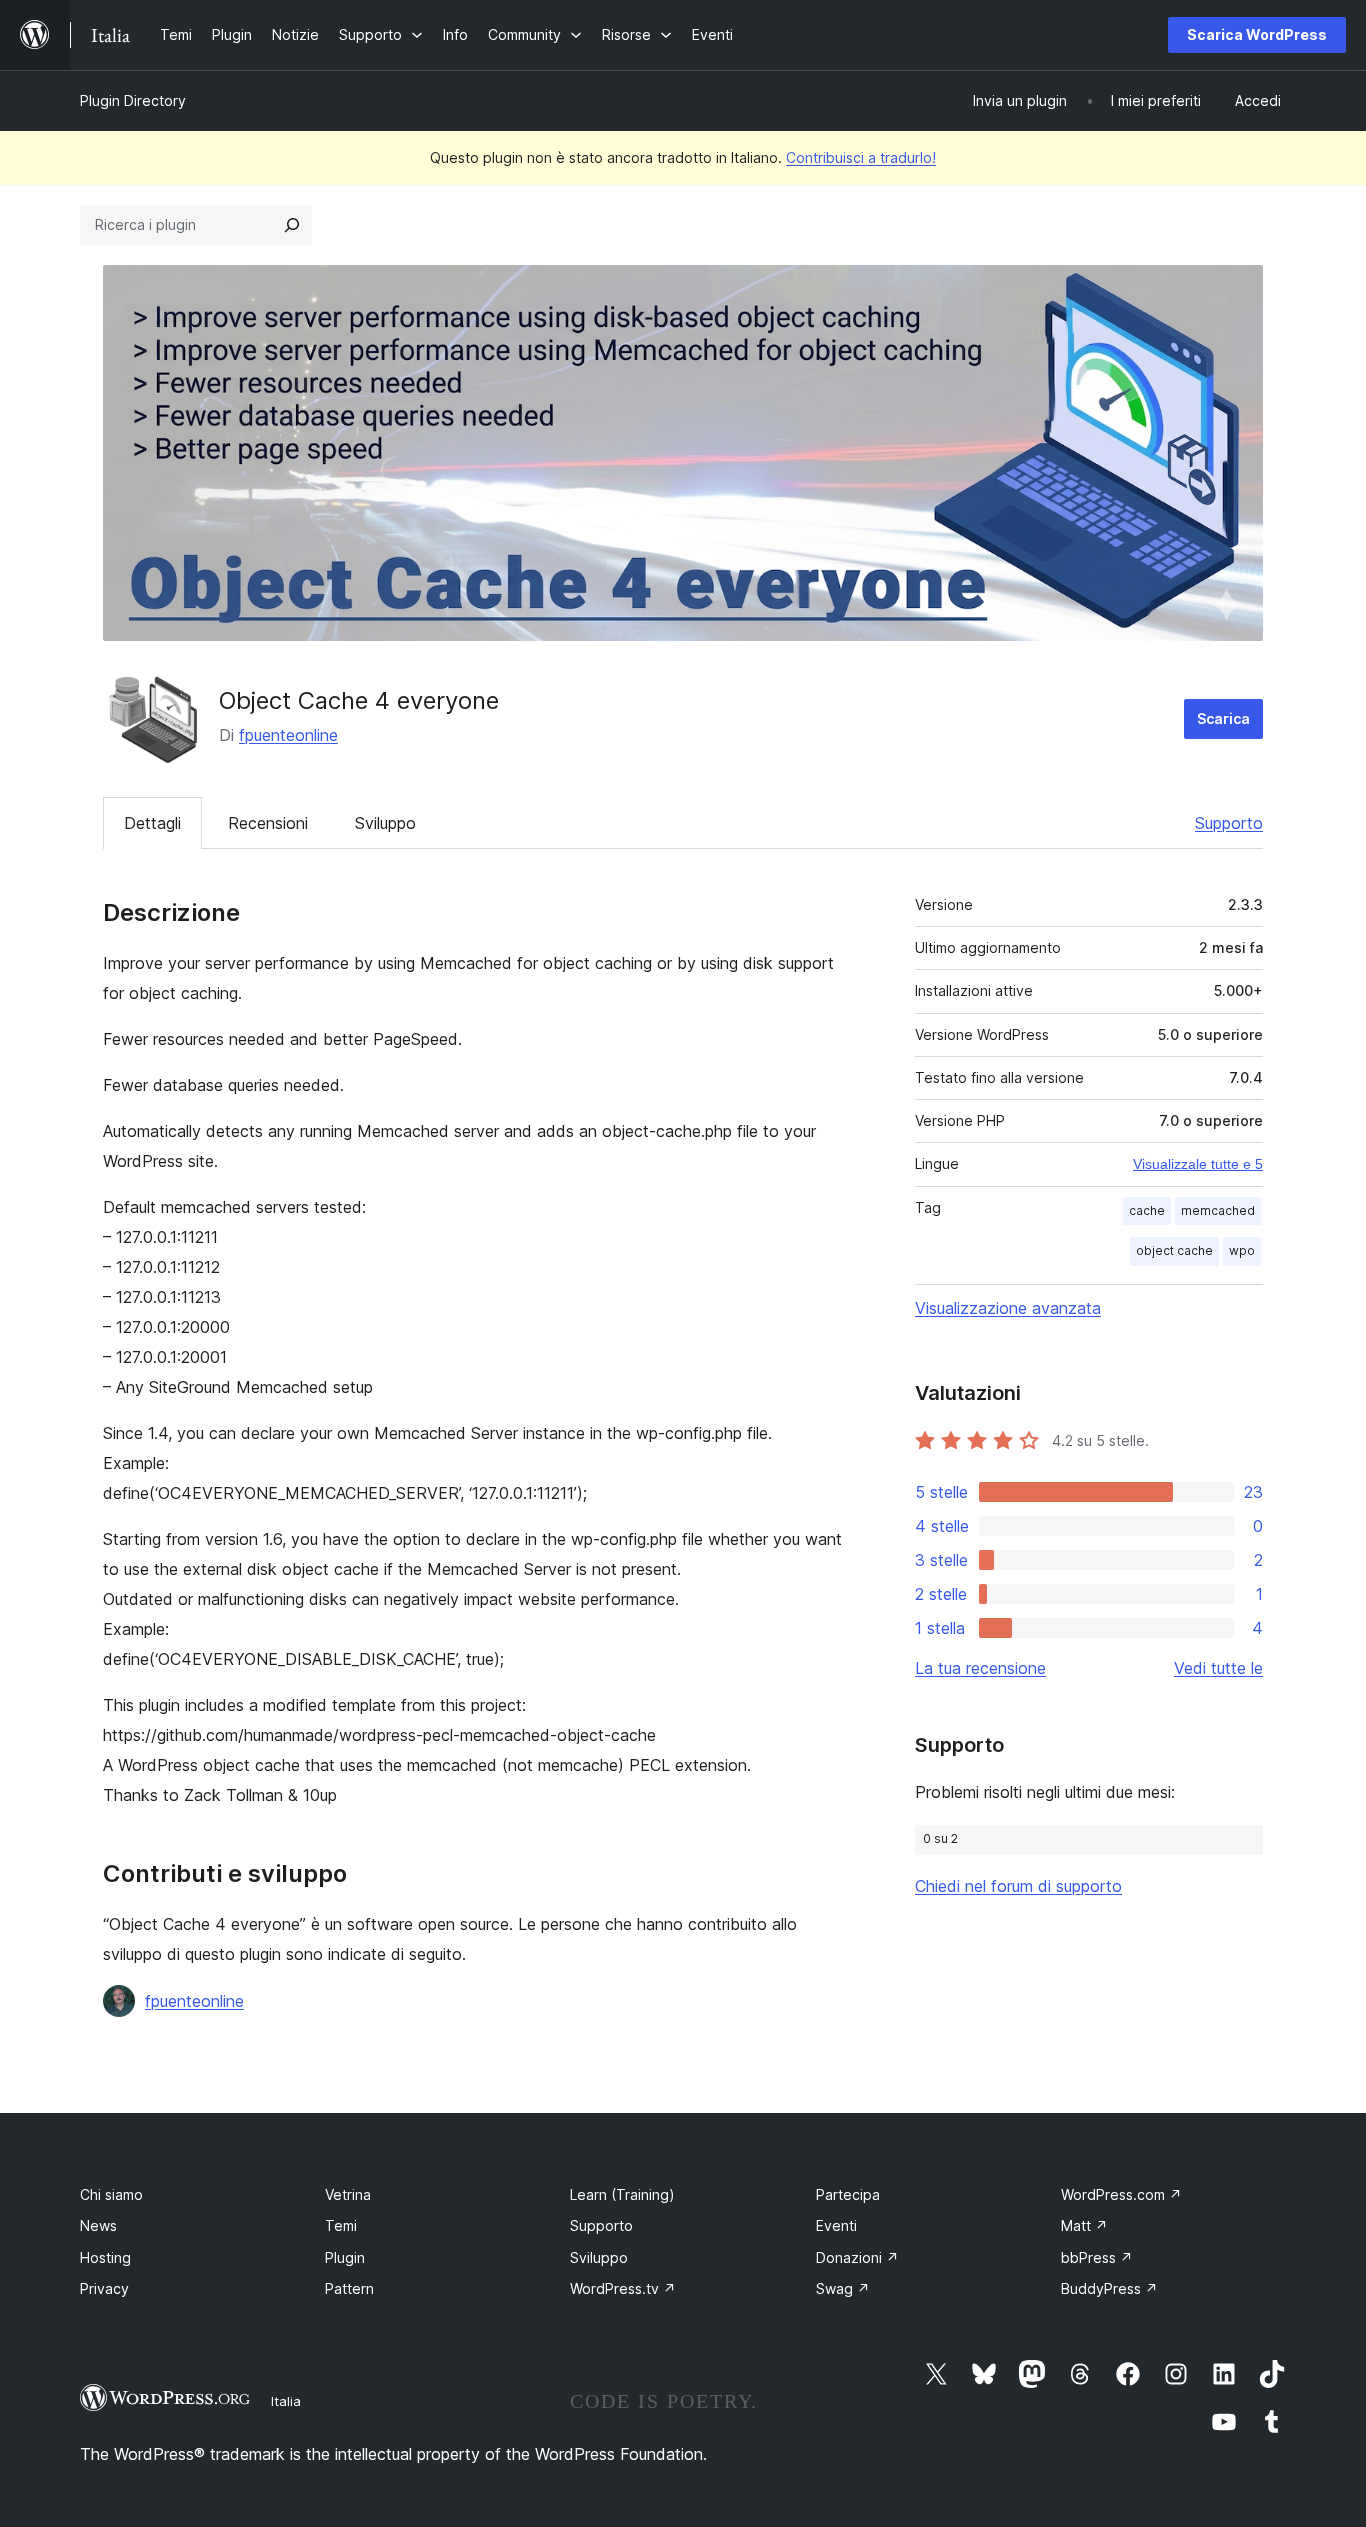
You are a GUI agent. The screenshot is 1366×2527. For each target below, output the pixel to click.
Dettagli (152, 823)
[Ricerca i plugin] (292, 225)
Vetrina (348, 2194)
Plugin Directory (133, 100)
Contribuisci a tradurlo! (861, 157)
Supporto (1229, 823)
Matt (1084, 2225)
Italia (286, 2401)
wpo (1242, 1250)
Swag (843, 2288)
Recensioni (268, 823)
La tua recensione (980, 1668)
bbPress (1097, 2257)
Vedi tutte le (1218, 1668)
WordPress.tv (623, 2288)
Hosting (105, 2257)
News (98, 2225)
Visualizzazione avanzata (1008, 1308)
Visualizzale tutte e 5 (1198, 1164)
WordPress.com (1121, 2194)
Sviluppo (385, 823)
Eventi (836, 2225)
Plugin (345, 2257)
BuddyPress (1109, 2288)
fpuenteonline (288, 735)
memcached (1218, 1210)
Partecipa (848, 2194)
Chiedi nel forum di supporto (1018, 1886)
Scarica (1223, 718)
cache (1147, 1210)
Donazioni (857, 2257)
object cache (1174, 1250)
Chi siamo (111, 2194)
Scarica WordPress (1257, 34)
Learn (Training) (622, 2194)
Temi (341, 2225)
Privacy (104, 2288)
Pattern (349, 2288)
